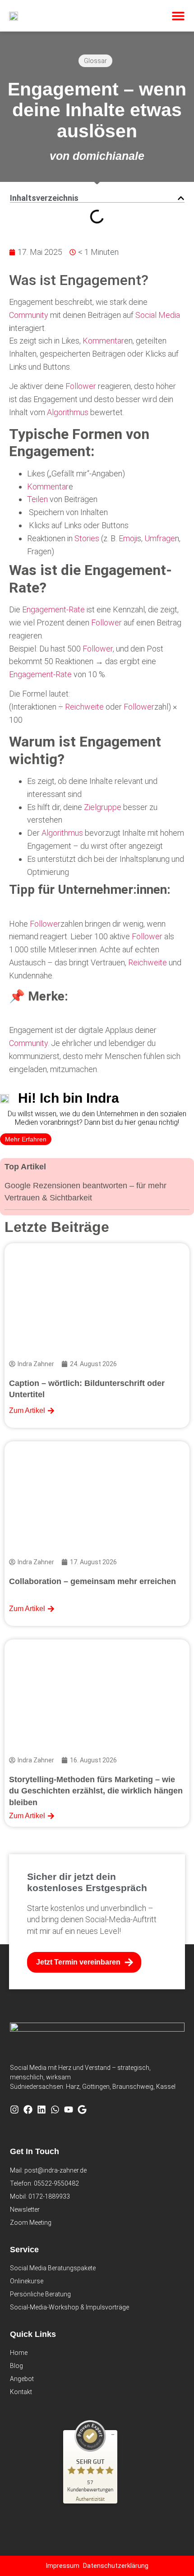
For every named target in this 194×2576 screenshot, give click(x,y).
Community (29, 315)
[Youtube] (69, 2110)
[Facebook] (28, 2110)
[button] (178, 16)
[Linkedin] (42, 2110)
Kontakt (21, 2392)
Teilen (37, 499)
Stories (87, 538)
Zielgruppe (103, 807)
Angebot (22, 2379)
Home (19, 2353)
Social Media (158, 315)
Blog (16, 2366)
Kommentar (103, 341)
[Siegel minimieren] (113, 2435)
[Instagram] (14, 2110)
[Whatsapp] (55, 2110)
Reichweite (84, 707)
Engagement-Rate (53, 609)
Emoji (128, 538)
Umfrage (160, 538)
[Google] (82, 2110)
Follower (81, 386)
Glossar (95, 61)
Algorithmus (68, 412)
